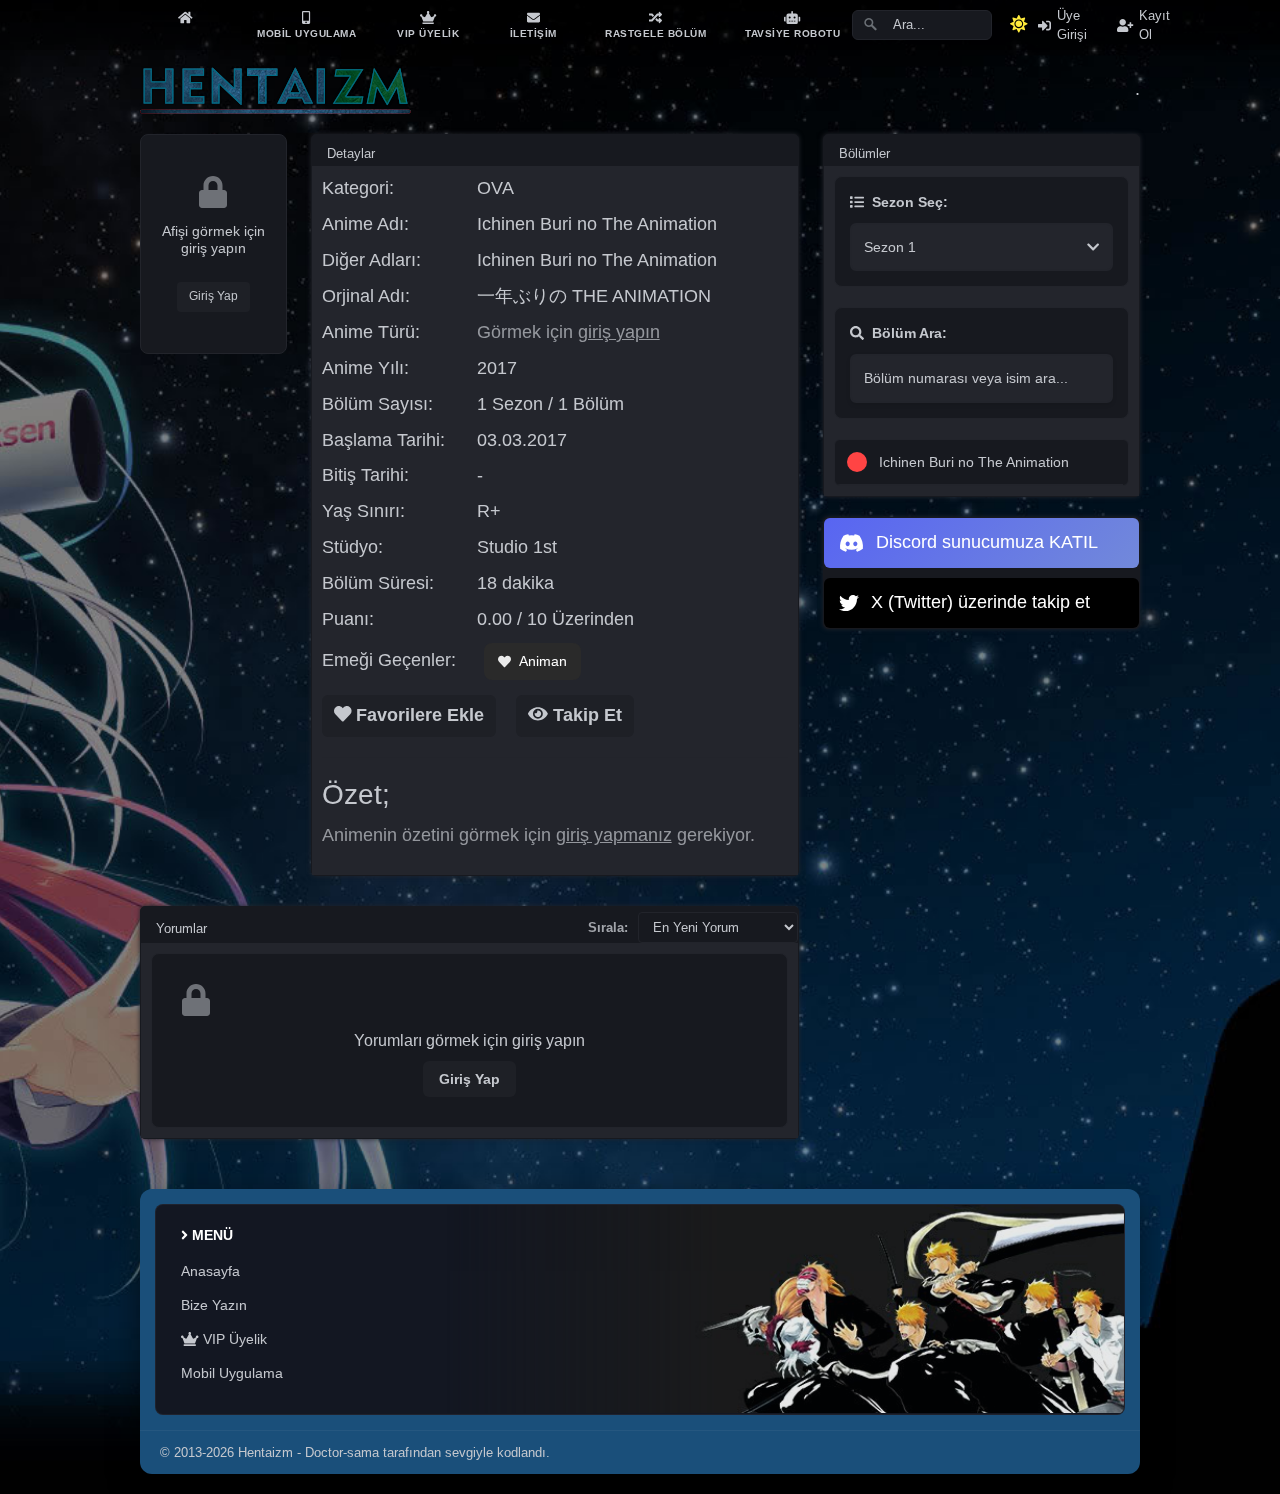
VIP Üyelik (233, 1339)
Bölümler (864, 153)
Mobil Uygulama (232, 1373)
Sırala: (608, 927)
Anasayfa (210, 1271)
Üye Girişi (1072, 25)
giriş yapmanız (614, 835)
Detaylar (351, 153)
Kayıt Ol (1154, 25)
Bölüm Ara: (909, 333)
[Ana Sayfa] (185, 17)
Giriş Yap (213, 296)
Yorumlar (181, 928)
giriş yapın (619, 332)
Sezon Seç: (910, 202)
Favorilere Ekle (417, 715)
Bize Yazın (214, 1305)
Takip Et (585, 715)
